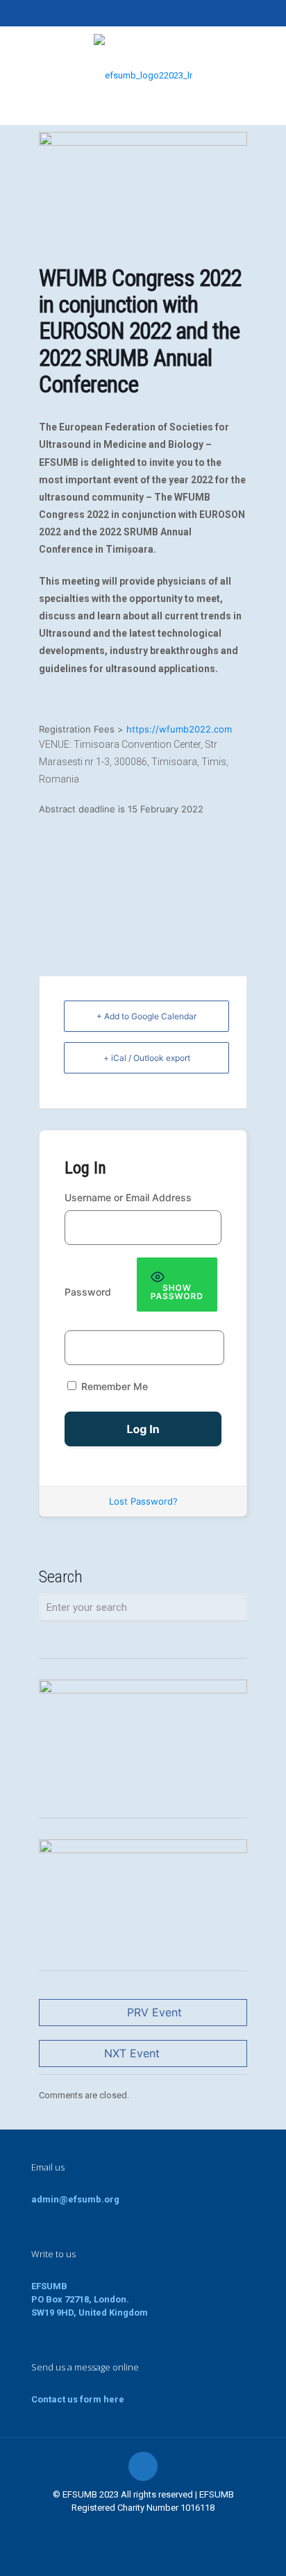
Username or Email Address (128, 1197)
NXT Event (132, 2053)
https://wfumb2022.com (179, 729)
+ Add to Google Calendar (146, 1016)
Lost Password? (143, 1501)
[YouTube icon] (143, 15)
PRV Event (154, 2012)
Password (88, 1292)
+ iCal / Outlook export (147, 1058)
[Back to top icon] (143, 2466)
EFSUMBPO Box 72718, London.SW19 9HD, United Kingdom (90, 2299)
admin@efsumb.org (75, 2199)
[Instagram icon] (178, 15)
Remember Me (113, 1386)
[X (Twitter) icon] (126, 15)
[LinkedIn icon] (161, 15)
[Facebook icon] (109, 15)
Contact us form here (78, 2399)
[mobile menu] (267, 54)
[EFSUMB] (143, 75)
